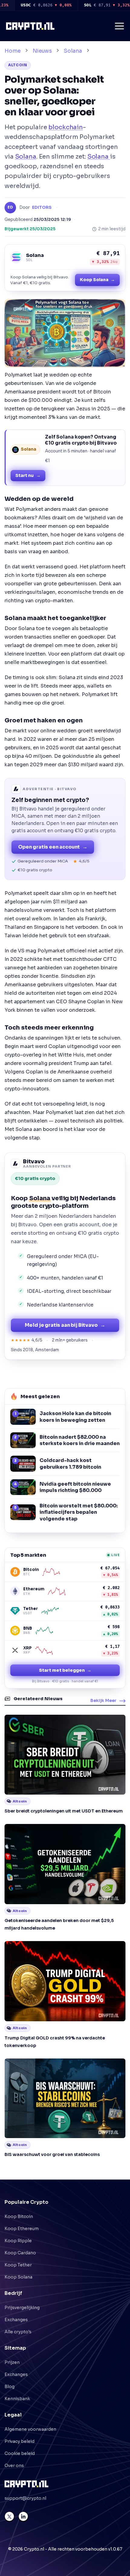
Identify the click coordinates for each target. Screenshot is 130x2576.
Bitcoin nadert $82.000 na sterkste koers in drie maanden (80, 1440)
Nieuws (42, 51)
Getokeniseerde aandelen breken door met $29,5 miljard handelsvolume (59, 1924)
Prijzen (12, 2362)
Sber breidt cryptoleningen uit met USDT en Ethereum (64, 1811)
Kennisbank (17, 2399)
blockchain (66, 127)
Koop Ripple (18, 2241)
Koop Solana (97, 280)
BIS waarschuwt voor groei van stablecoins (52, 2154)
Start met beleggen (65, 1670)
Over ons (14, 2466)
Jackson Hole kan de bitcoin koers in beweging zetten (75, 1417)
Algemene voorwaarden (30, 2429)
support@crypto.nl (25, 2498)
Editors (42, 207)
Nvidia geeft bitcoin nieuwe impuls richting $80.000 (75, 1487)
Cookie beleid (20, 2453)
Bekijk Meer (103, 1700)
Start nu (28, 475)
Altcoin (18, 65)
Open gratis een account (53, 847)
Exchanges (16, 2320)
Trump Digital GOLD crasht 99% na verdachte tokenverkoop (55, 2042)
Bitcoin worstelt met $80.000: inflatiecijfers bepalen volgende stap (79, 1512)
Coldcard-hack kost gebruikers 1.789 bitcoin (70, 1464)
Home (13, 51)
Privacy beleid (19, 2441)
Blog (10, 2387)
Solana (73, 51)
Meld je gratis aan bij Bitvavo (65, 1325)
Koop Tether (18, 2265)
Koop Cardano (20, 2253)
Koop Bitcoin (19, 2216)
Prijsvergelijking (22, 2308)
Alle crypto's (18, 2332)
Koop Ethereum (22, 2229)
